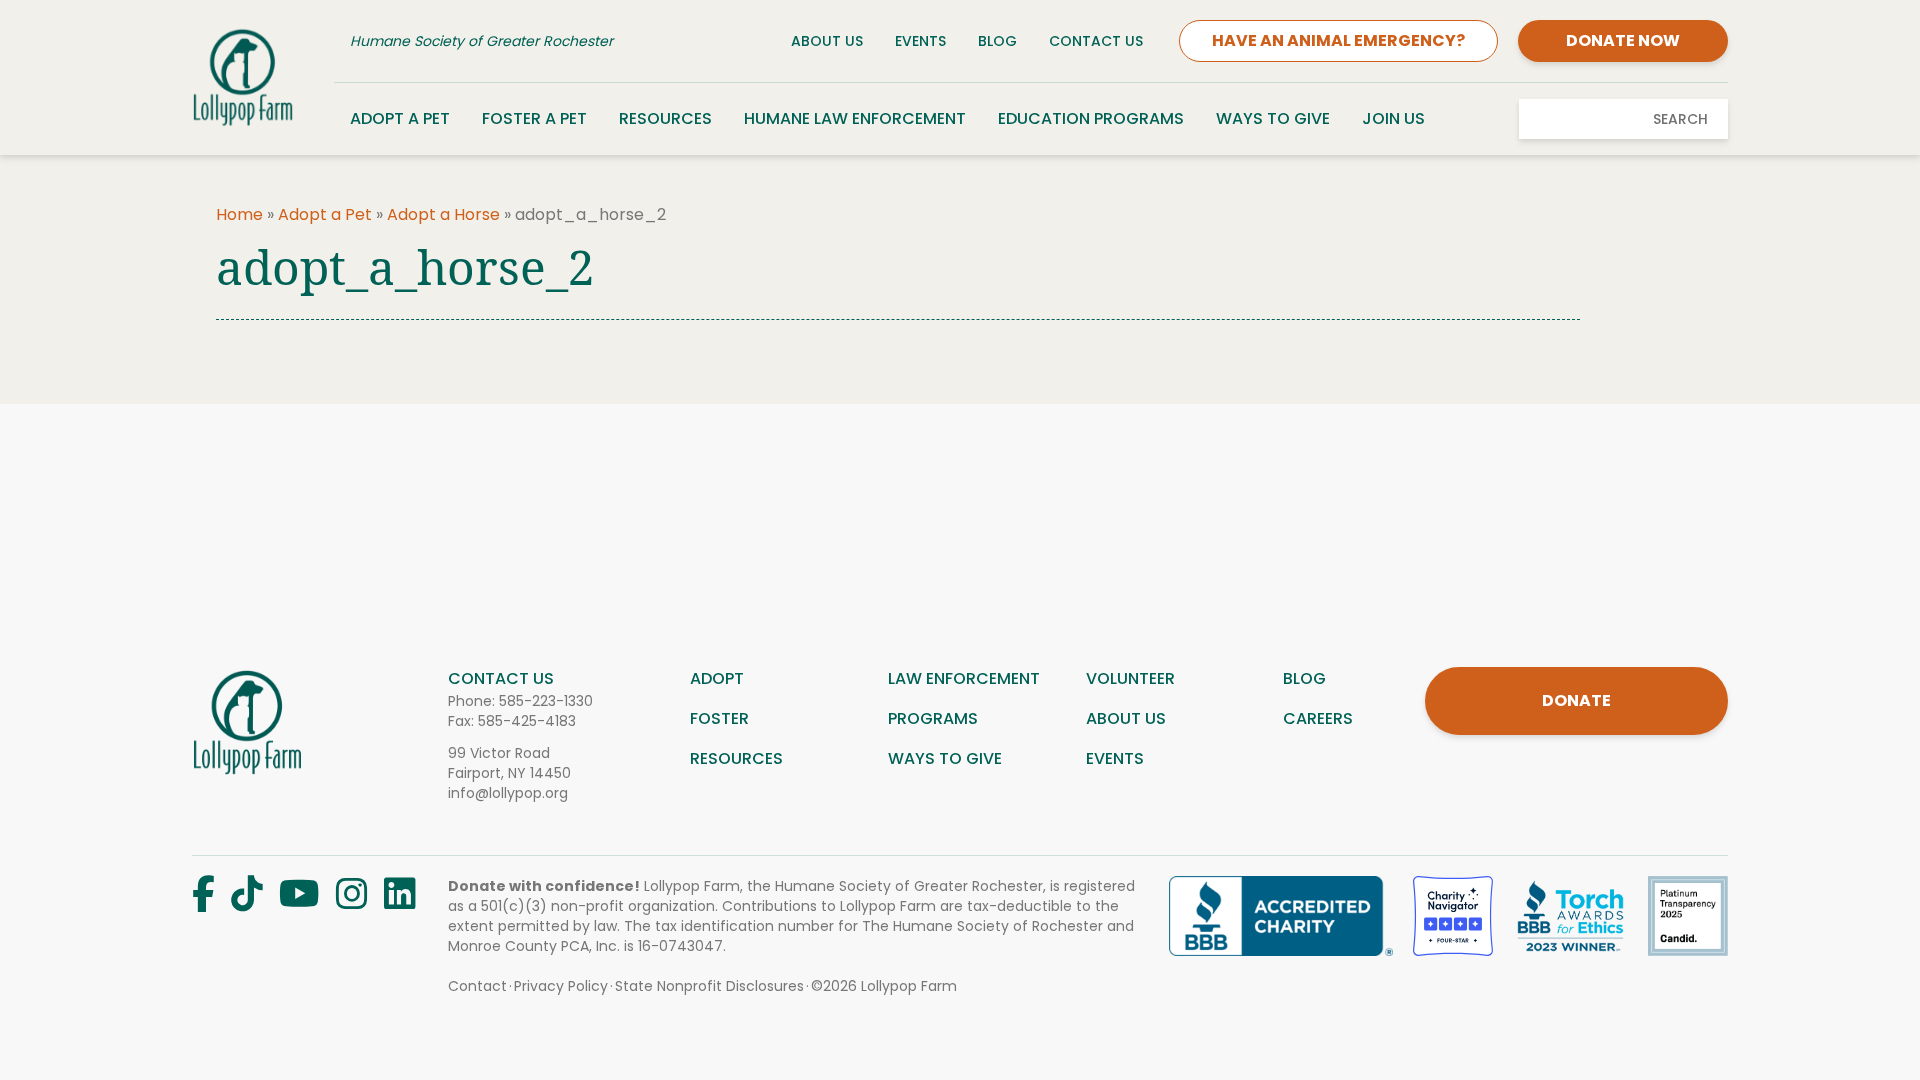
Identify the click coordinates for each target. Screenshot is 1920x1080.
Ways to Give (1273, 118)
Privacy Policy (561, 986)
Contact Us (1096, 41)
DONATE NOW (1623, 40)
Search (1680, 119)
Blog (997, 41)
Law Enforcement (964, 678)
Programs (933, 718)
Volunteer (1130, 678)
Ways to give (945, 758)
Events (920, 41)
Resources (665, 118)
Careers (1318, 718)
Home (239, 214)
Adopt (717, 678)
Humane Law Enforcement (855, 118)
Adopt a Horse (443, 214)
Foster (719, 718)
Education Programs (1091, 118)
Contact (477, 986)
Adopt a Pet (400, 118)
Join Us (1393, 118)
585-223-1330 (546, 701)
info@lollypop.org (508, 793)
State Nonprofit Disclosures (709, 986)
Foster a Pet (534, 118)
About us (1126, 718)
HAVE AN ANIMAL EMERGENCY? (1338, 40)
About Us (827, 41)
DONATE (1576, 700)
